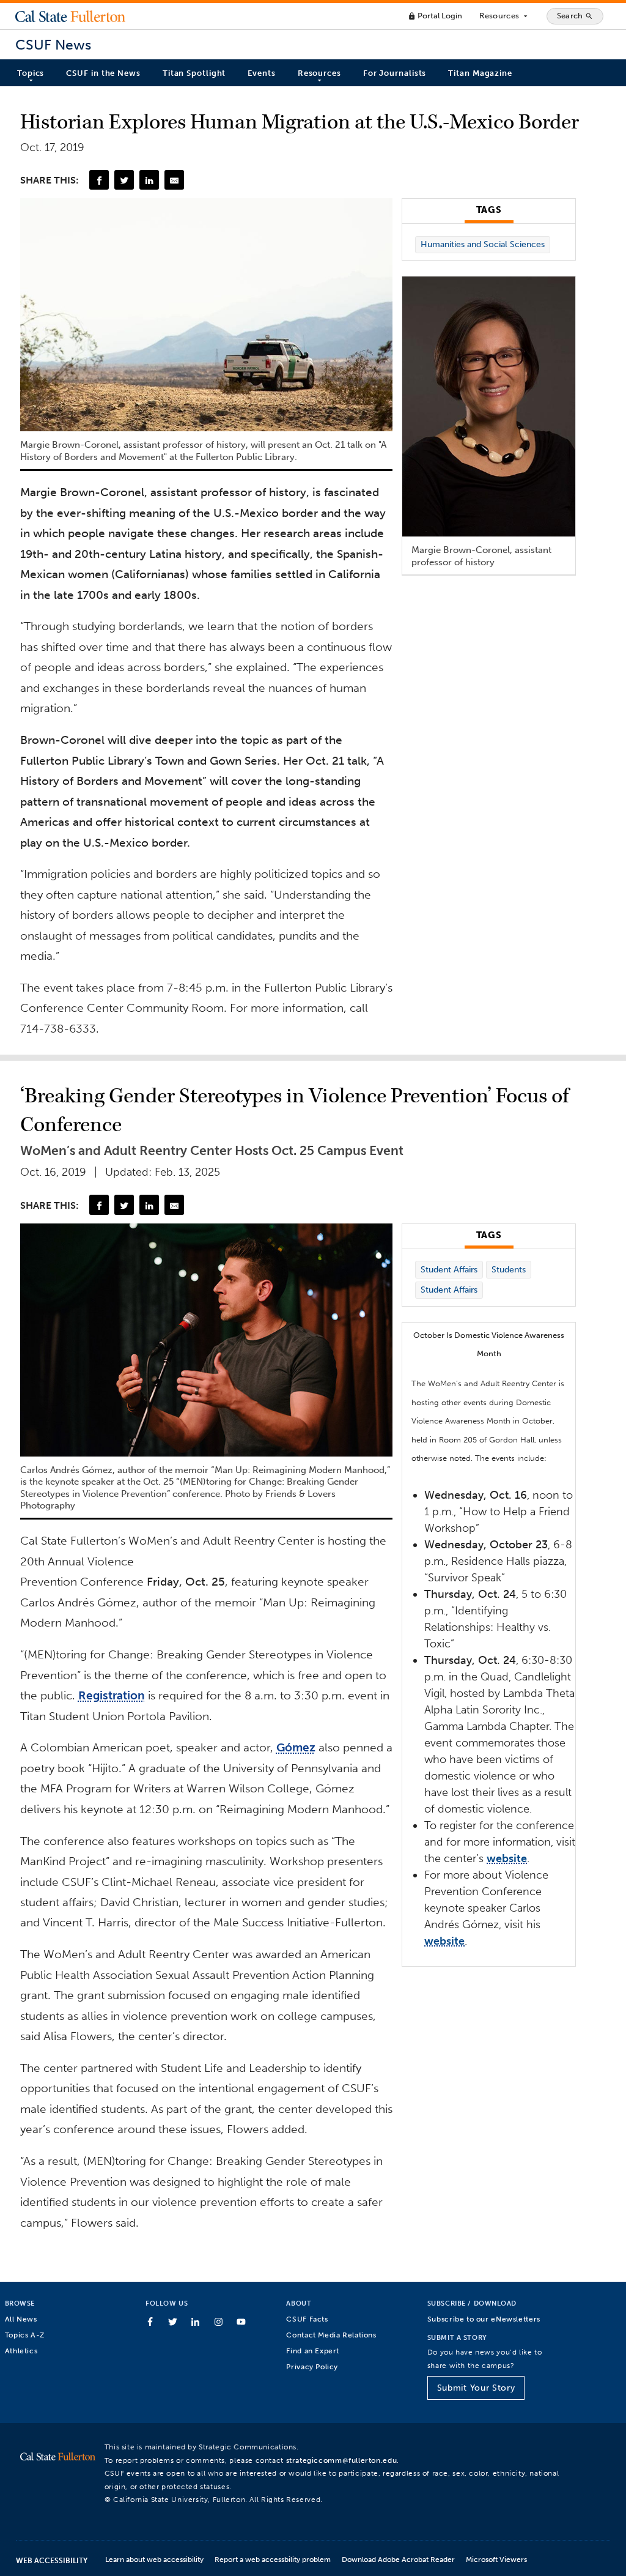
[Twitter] (124, 180)
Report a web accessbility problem (273, 2559)
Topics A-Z (25, 2335)
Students (509, 1270)
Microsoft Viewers (496, 2559)
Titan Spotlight (194, 73)
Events (261, 73)
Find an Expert (313, 2351)
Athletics (21, 2351)
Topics (31, 73)
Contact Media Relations (331, 2335)
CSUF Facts (307, 2319)
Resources (504, 16)
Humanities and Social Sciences (483, 244)
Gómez (296, 1747)
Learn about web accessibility (154, 2559)
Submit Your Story (476, 2388)
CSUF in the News (103, 73)
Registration (112, 1695)
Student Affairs (449, 1270)
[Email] (174, 180)
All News (21, 2319)
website (507, 1858)
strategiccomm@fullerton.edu (342, 2460)
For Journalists (395, 73)
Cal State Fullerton (70, 16)
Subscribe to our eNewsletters (484, 2319)
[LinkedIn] (149, 180)
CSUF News (53, 45)
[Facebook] (99, 180)
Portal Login (435, 16)
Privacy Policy (312, 2366)
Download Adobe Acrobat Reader (398, 2559)
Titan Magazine (480, 73)
